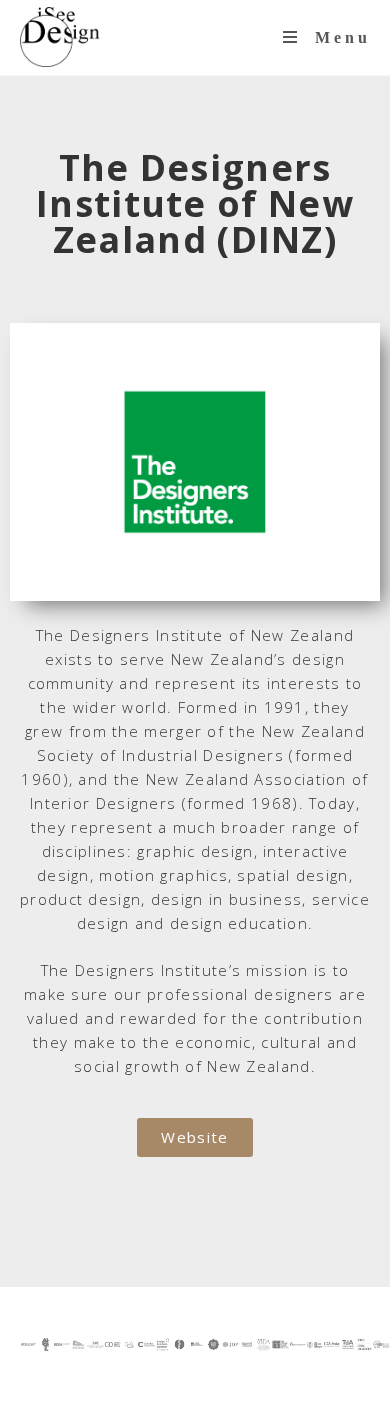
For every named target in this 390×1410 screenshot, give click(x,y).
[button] (194, 1137)
